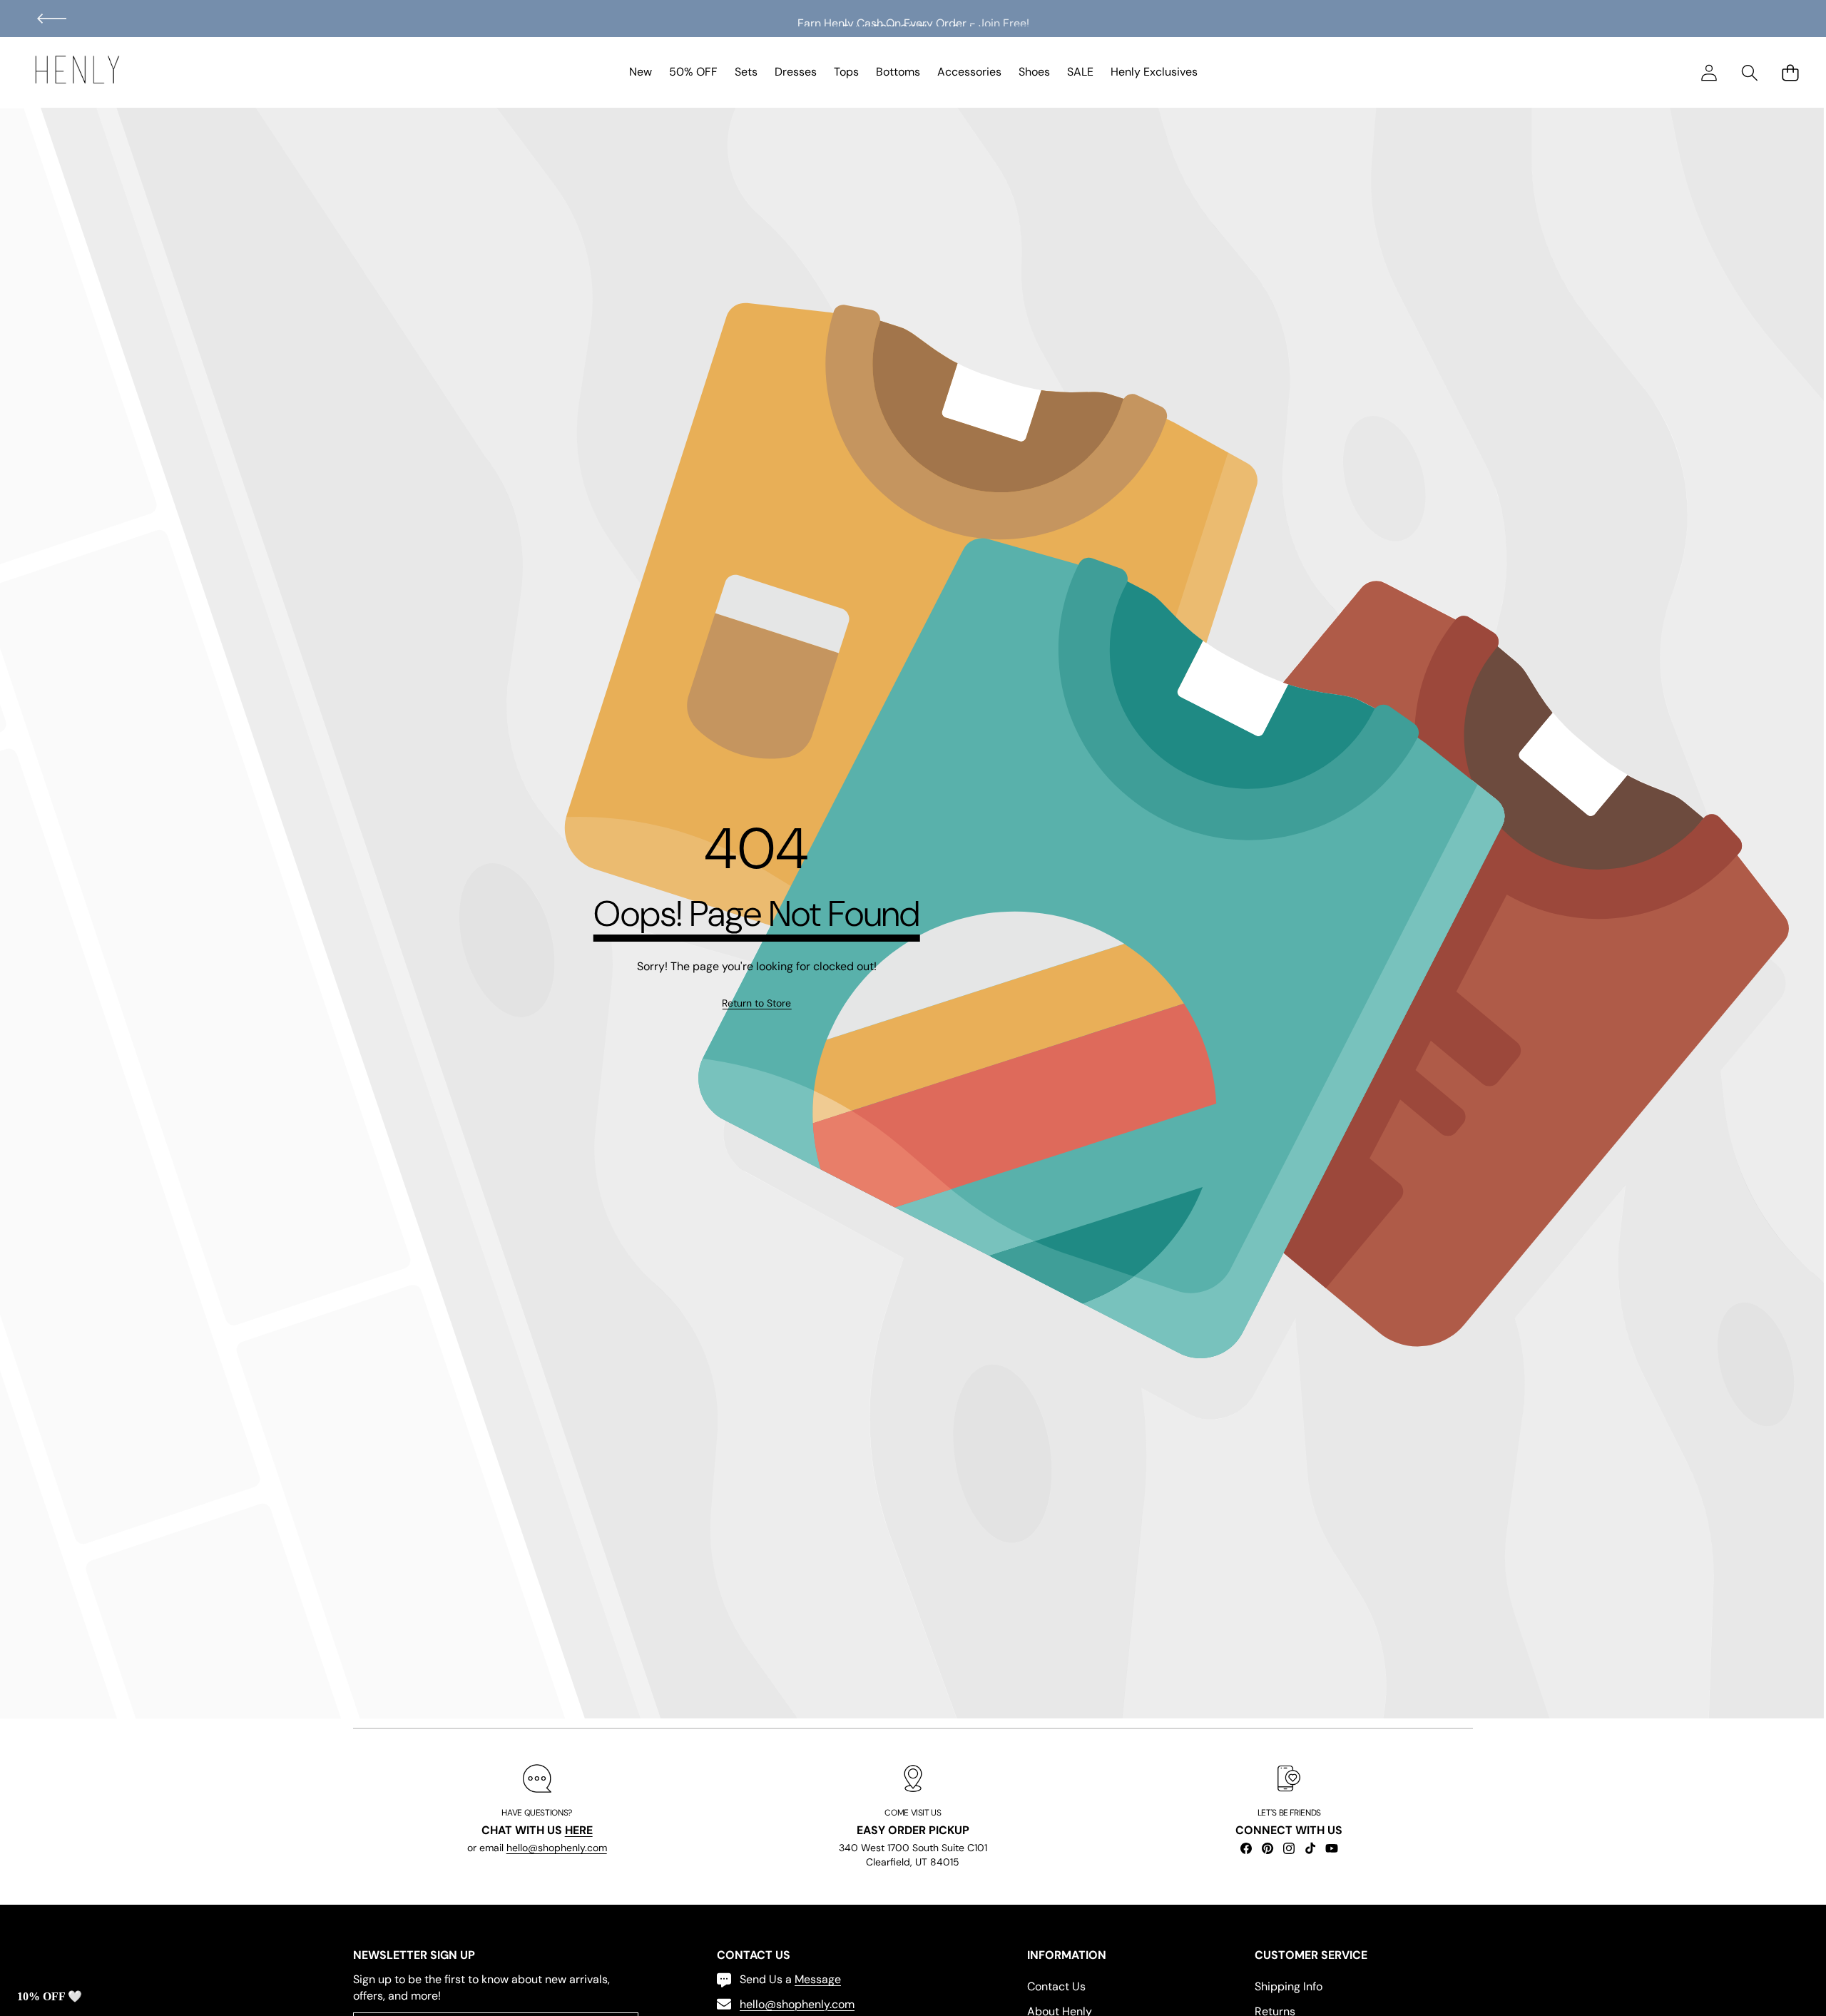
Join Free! (1004, 18)
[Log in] (1709, 72)
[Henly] (77, 72)
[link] (756, 1004)
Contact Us (1056, 1986)
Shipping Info (1289, 1986)
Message (818, 1979)
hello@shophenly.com (557, 1848)
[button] (52, 19)
